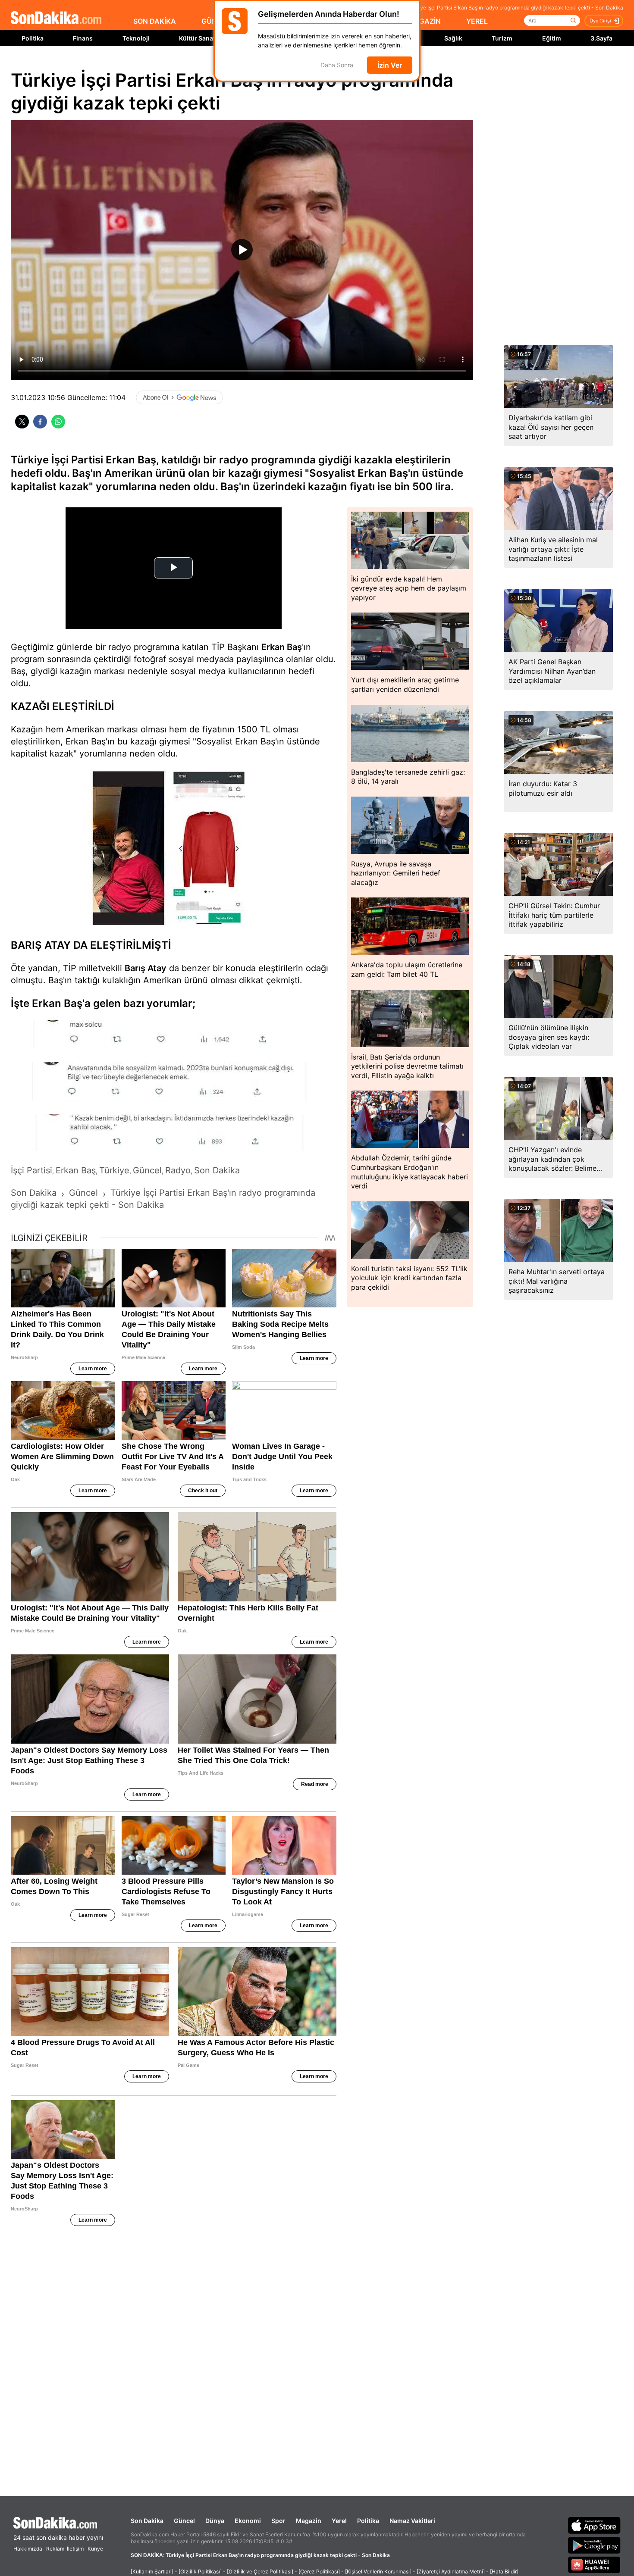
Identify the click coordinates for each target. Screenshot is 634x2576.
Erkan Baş (282, 647)
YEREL (477, 21)
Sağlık (453, 38)
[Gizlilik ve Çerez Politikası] (260, 2571)
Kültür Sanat (197, 38)
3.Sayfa (601, 38)
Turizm (502, 38)
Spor (278, 2521)
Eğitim (552, 38)
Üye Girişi (600, 21)
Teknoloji (136, 38)
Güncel (184, 2521)
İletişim (75, 2549)
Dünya (215, 2521)
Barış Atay (146, 968)
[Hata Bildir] (504, 2571)
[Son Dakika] (56, 18)
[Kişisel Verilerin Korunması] (378, 2571)
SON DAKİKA (155, 21)
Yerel (339, 2521)
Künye (95, 2549)
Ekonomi (248, 2521)
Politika (33, 38)
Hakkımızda (28, 2549)
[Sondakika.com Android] (594, 2545)
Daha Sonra (337, 65)
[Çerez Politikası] (319, 2571)
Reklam (55, 2549)
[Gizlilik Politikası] (200, 2571)
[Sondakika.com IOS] (594, 2525)
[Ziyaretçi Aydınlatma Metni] (451, 2571)
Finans (83, 38)
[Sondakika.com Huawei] (594, 2565)
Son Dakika (147, 2521)
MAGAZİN (424, 21)
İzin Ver (390, 65)
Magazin (309, 2521)
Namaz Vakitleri (412, 2521)
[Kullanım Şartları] (152, 2571)
